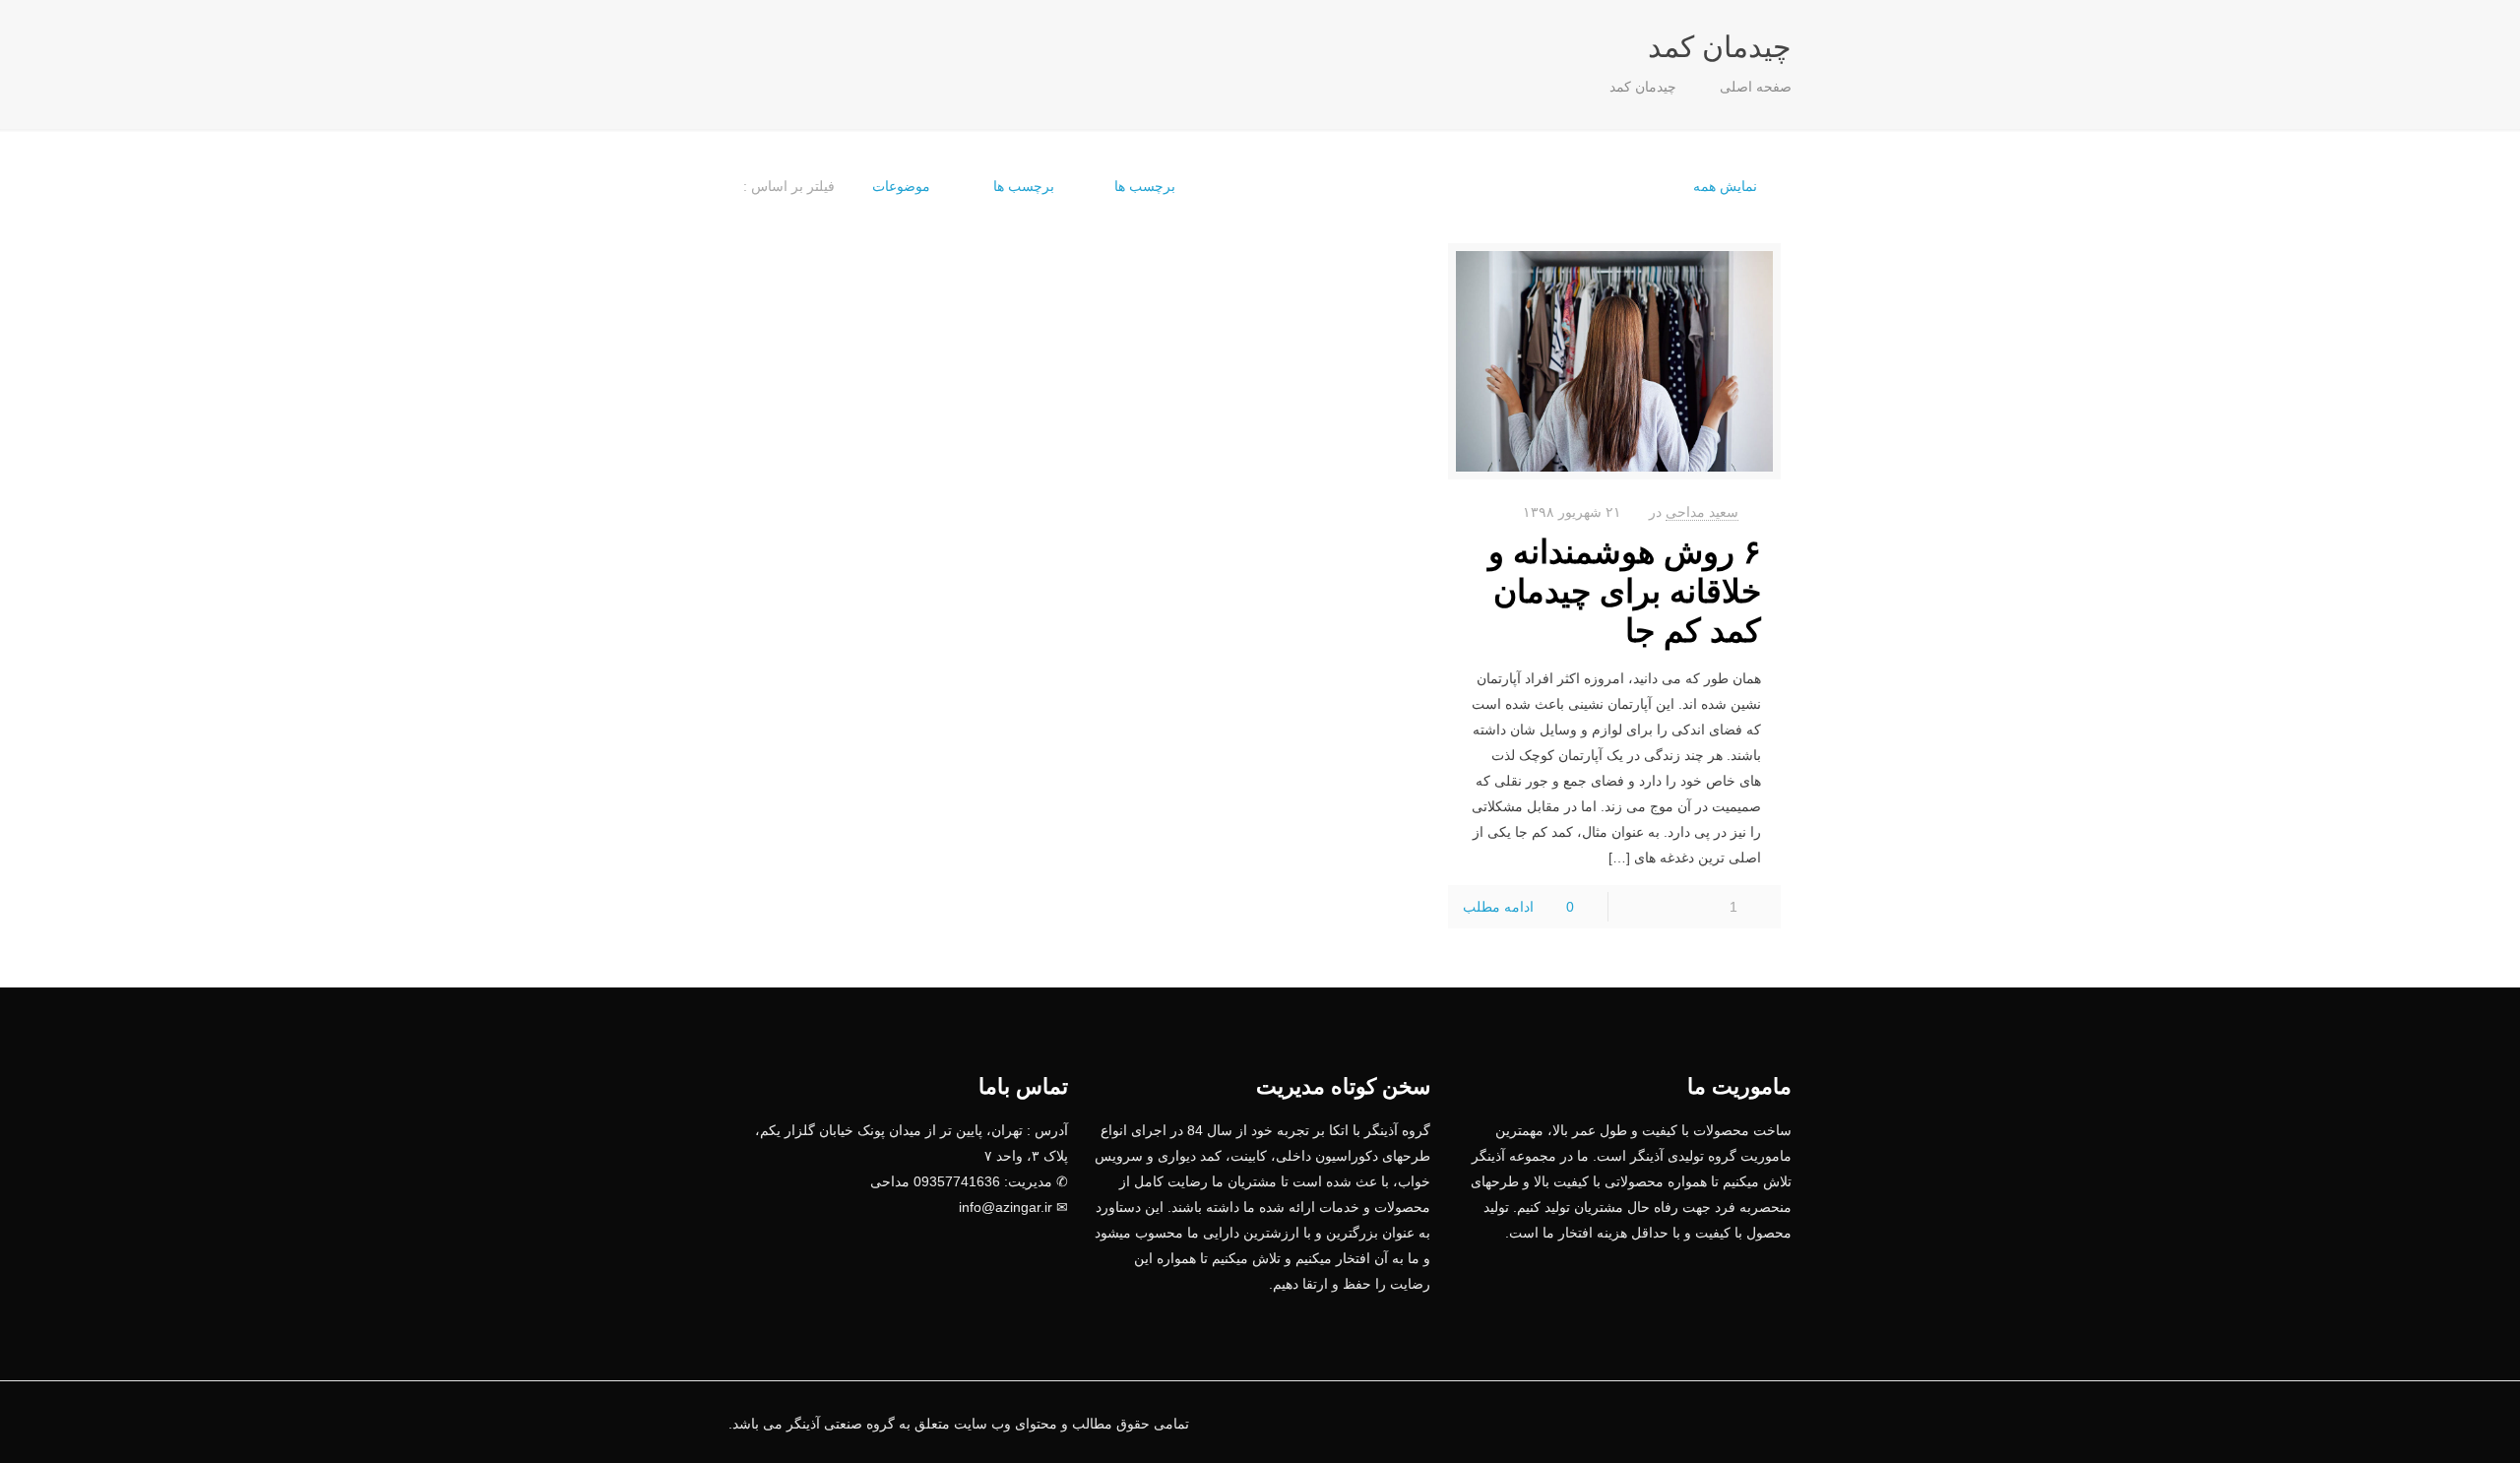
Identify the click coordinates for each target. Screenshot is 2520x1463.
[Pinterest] (1667, 1423)
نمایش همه (1725, 186)
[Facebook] (1720, 1423)
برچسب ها (1022, 186)
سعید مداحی (1702, 512)
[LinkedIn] (1694, 1423)
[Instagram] (1640, 1423)
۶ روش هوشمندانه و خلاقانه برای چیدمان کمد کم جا (1625, 591)
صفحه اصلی (1756, 87)
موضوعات (901, 186)
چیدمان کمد (1643, 87)
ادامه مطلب (1498, 907)
